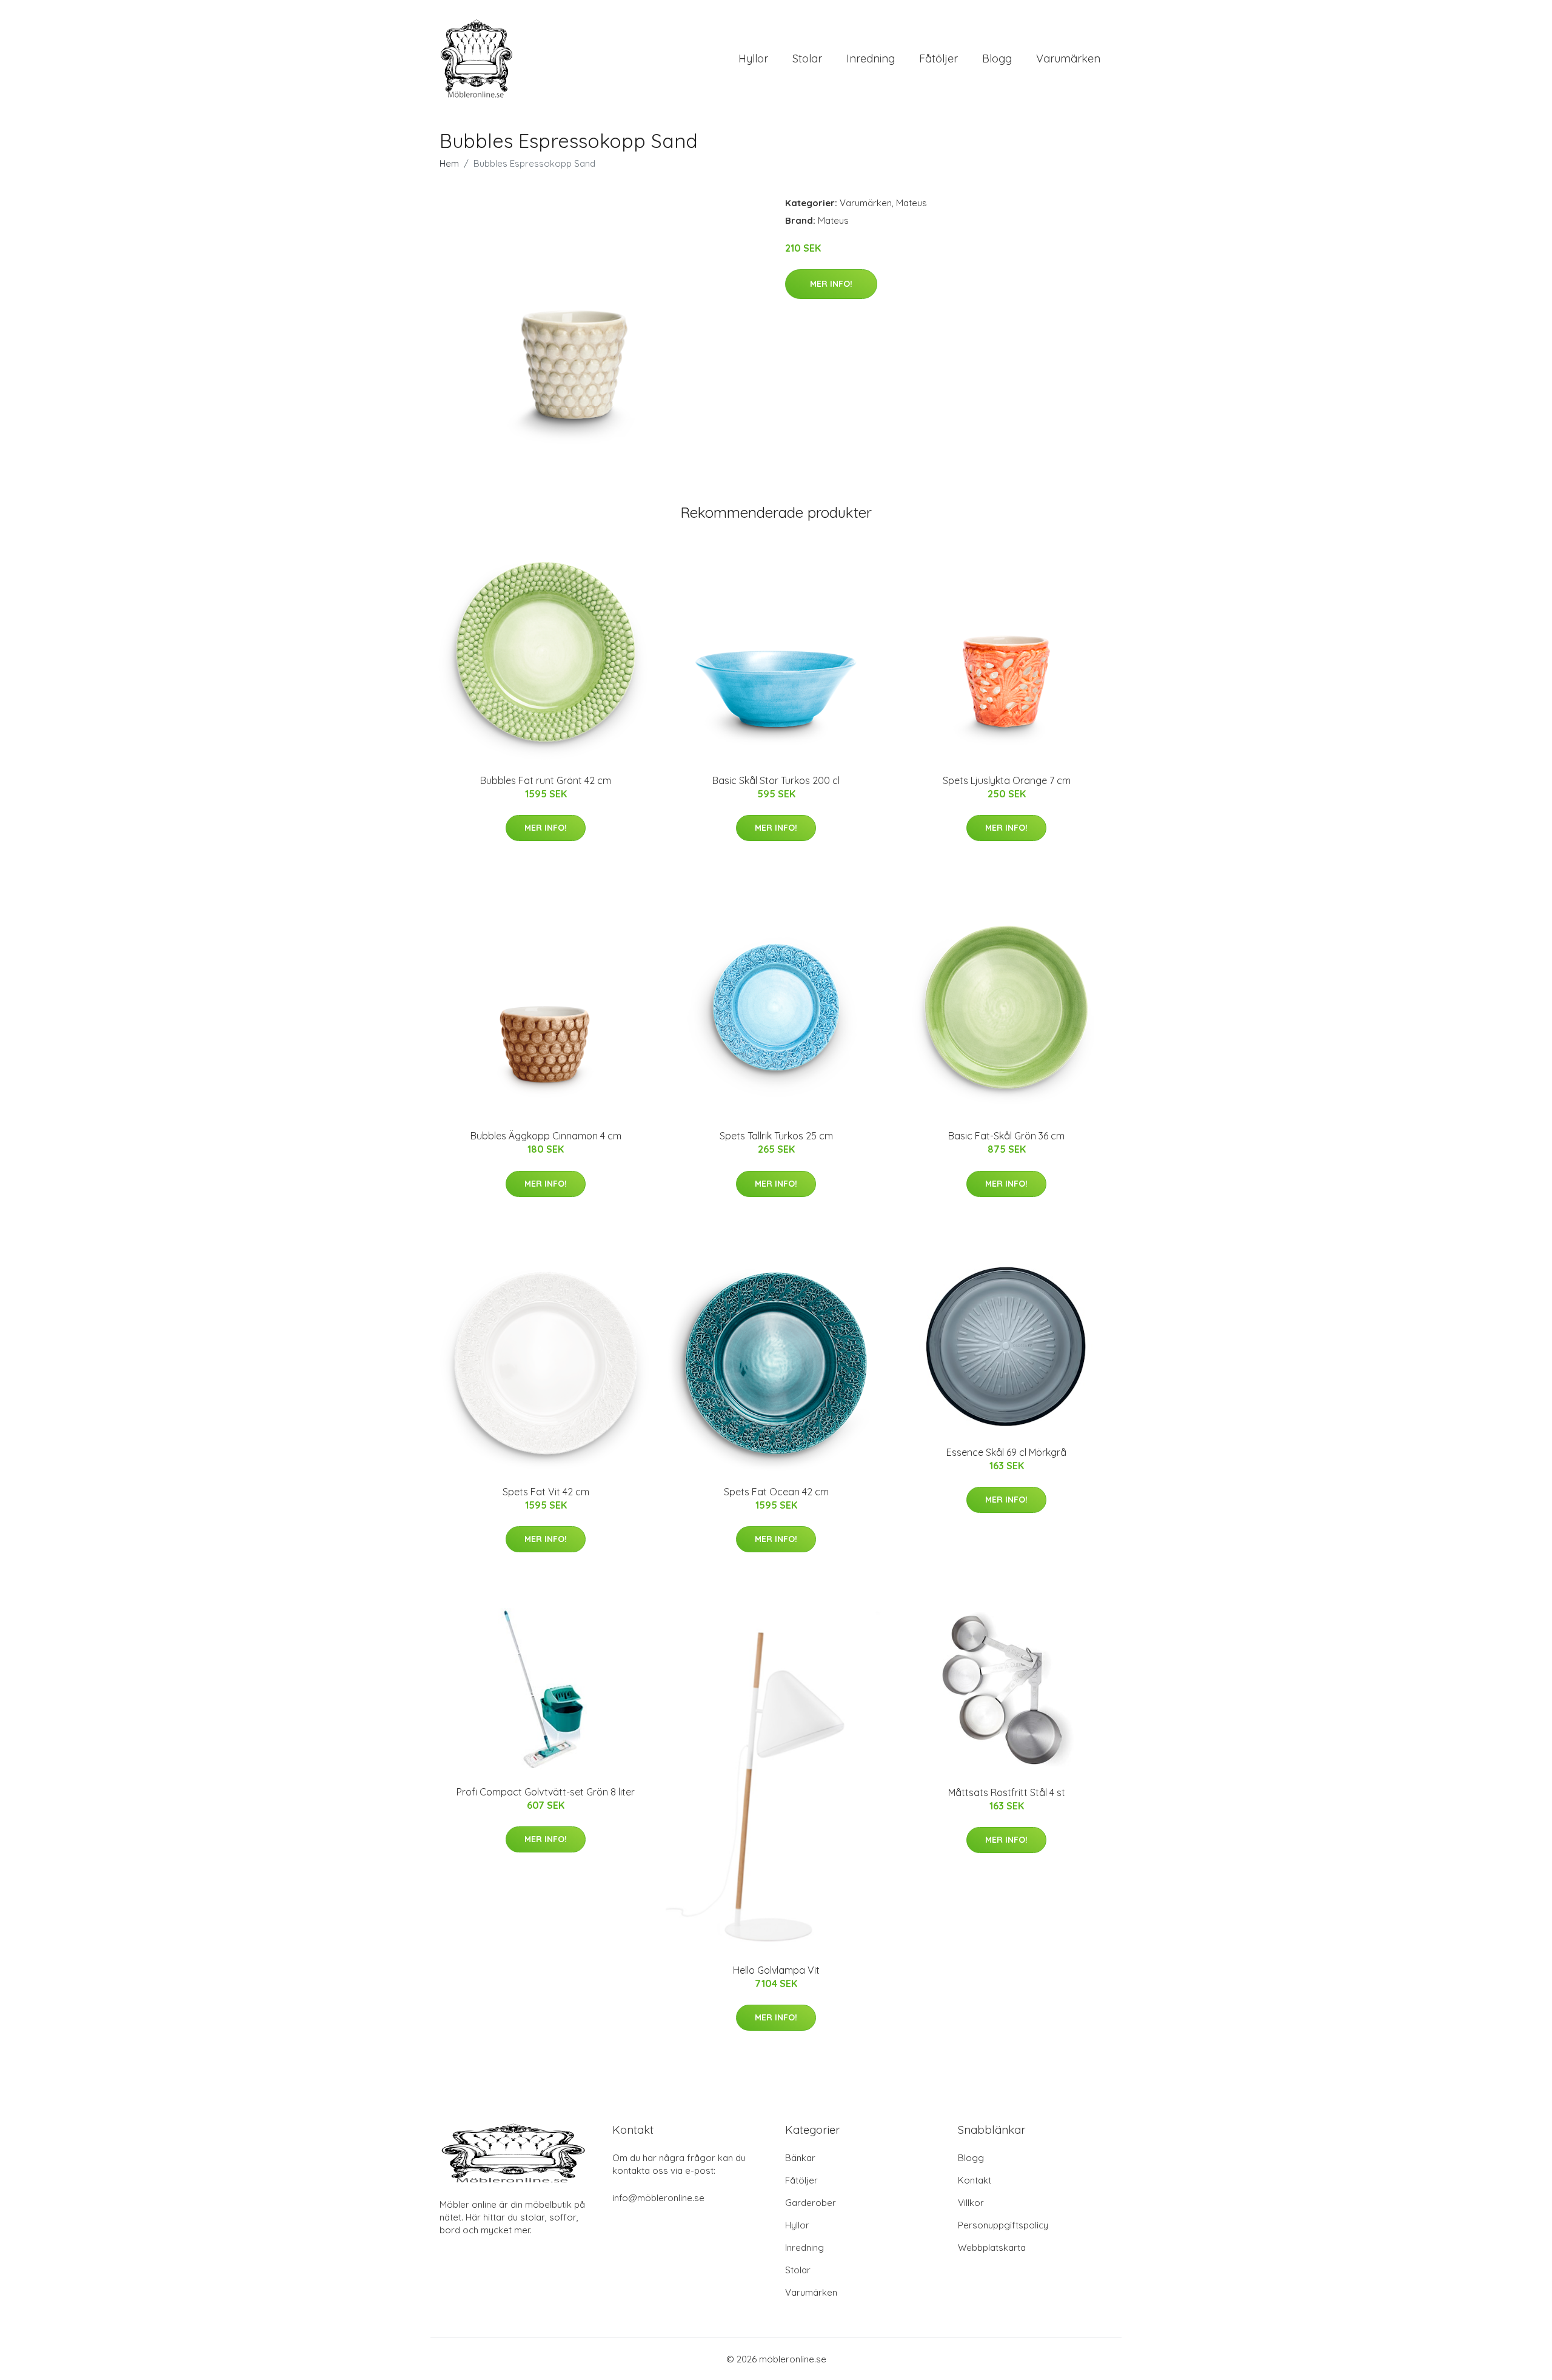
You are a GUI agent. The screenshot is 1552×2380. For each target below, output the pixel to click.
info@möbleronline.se (658, 2198)
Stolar (807, 59)
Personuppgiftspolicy (1003, 2225)
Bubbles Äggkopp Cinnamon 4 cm (546, 1136)
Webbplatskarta (992, 2248)
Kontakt (975, 2180)
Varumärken (1068, 59)
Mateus (911, 203)
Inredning (871, 59)
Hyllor (753, 59)
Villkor (971, 2203)
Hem (449, 163)
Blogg (997, 59)
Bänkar (800, 2158)
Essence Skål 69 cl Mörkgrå (1006, 1452)
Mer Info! (831, 284)
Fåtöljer (938, 59)
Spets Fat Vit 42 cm (546, 1492)
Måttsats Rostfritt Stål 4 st (1007, 1792)
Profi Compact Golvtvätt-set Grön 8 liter (546, 1792)
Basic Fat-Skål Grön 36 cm (1006, 1136)
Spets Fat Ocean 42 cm (776, 1492)
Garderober (811, 2203)
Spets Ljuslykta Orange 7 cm (1007, 780)
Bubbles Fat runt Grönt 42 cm (546, 780)
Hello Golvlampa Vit (776, 1970)
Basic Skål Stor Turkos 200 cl (776, 780)
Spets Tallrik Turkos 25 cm (776, 1136)
